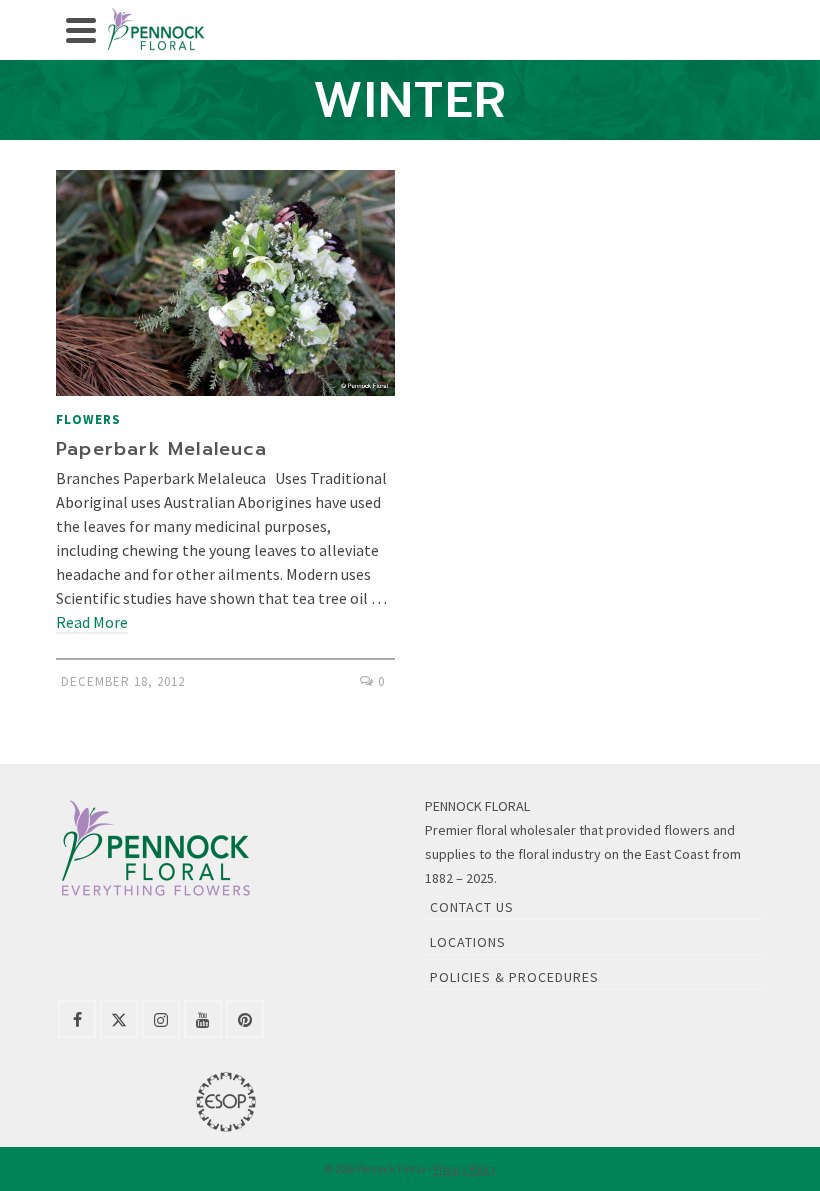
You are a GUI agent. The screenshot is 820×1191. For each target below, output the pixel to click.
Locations (468, 942)
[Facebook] (77, 1019)
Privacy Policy (464, 1169)
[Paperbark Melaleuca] (225, 283)
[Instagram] (161, 1019)
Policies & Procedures (514, 977)
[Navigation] (81, 30)
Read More (92, 622)
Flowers (88, 419)
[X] (119, 1019)
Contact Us (472, 907)
